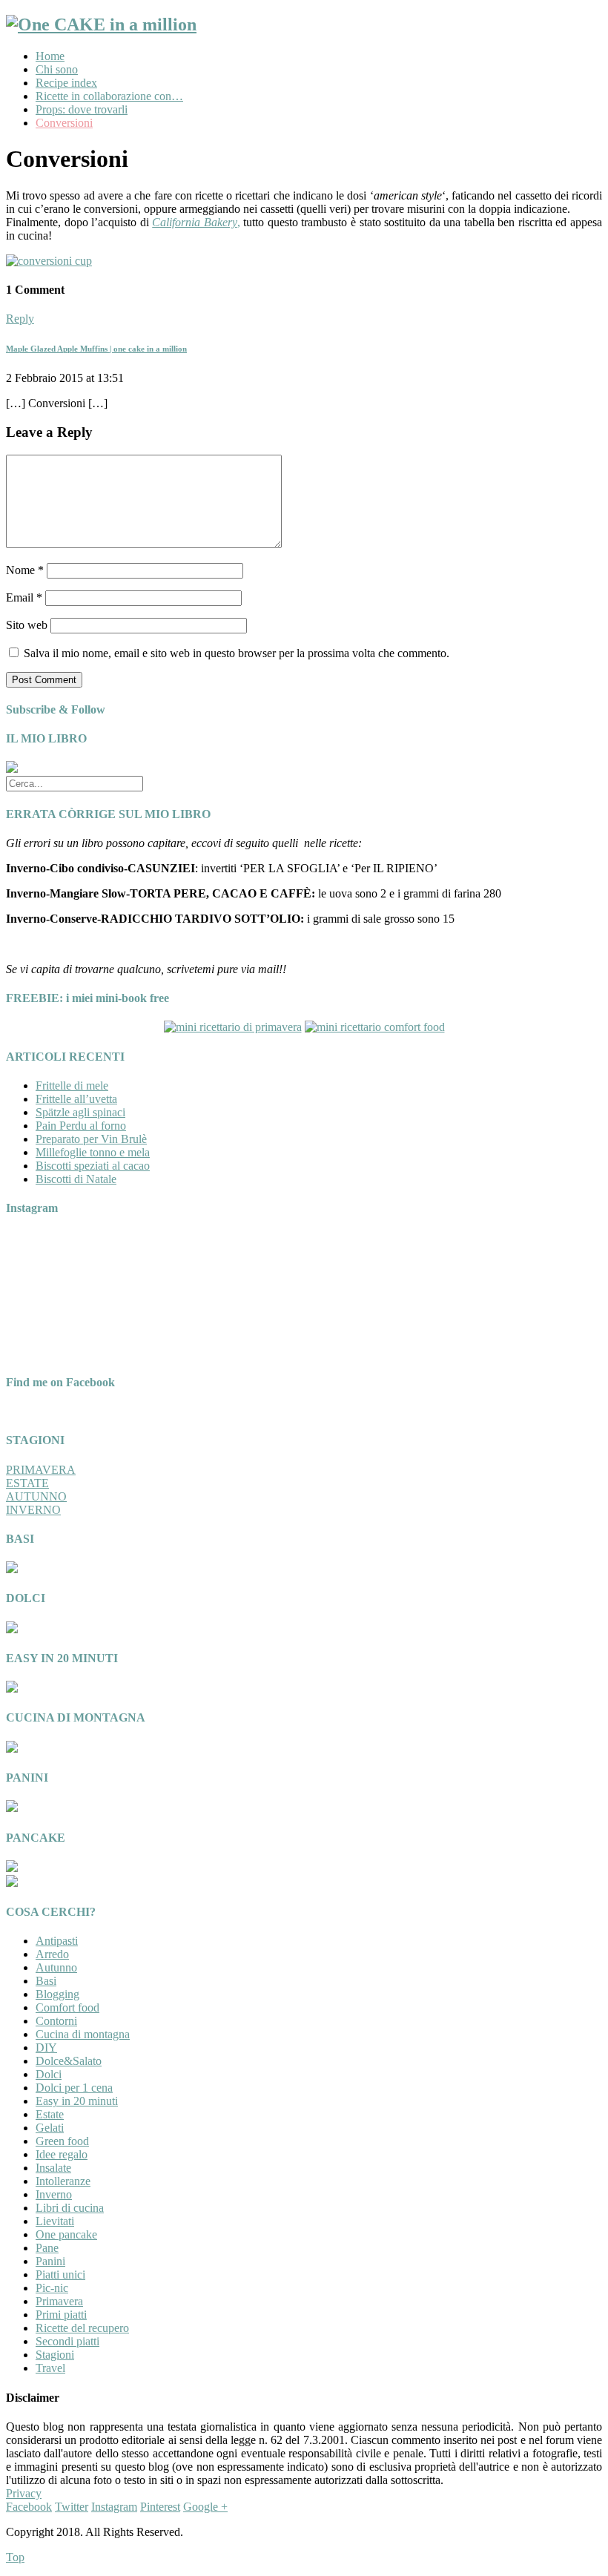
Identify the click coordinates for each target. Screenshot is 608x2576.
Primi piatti (61, 2315)
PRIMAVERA (41, 1470)
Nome (25, 570)
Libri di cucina (70, 2208)
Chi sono (57, 69)
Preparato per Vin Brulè (91, 1139)
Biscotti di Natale (76, 1179)
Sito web (27, 625)
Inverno (54, 2194)
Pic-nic (52, 2288)
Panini (50, 2261)
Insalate (53, 2168)
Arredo (52, 1954)
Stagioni (55, 2355)
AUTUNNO (36, 1496)
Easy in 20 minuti (77, 2101)
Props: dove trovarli (82, 109)
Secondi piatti (67, 2341)
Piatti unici (60, 2274)
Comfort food (67, 2007)
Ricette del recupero (82, 2328)
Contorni (56, 2021)
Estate (50, 2114)
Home (50, 56)
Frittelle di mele (72, 1086)
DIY (46, 2048)
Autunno (56, 1967)
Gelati (50, 2128)
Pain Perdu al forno (81, 1126)
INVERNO (33, 1510)
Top (15, 2557)
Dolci (49, 2074)
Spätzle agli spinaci (80, 1112)
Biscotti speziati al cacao (93, 1166)
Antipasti (57, 1941)
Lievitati (55, 2221)
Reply (20, 319)
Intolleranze (63, 2181)
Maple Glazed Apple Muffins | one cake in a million (96, 349)
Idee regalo (62, 2154)
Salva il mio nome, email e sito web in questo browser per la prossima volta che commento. (237, 653)
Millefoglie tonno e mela (93, 1152)
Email (24, 597)
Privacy (24, 2493)
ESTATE (27, 1483)
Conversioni (64, 123)
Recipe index (66, 83)
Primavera (59, 2301)
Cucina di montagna (83, 2034)
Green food (62, 2141)
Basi (46, 1981)
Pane (47, 2248)
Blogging (57, 1994)
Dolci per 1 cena (74, 2088)
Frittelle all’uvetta (76, 1099)
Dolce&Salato (69, 2061)
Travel (50, 2368)
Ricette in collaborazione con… (109, 96)
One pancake (66, 2234)
